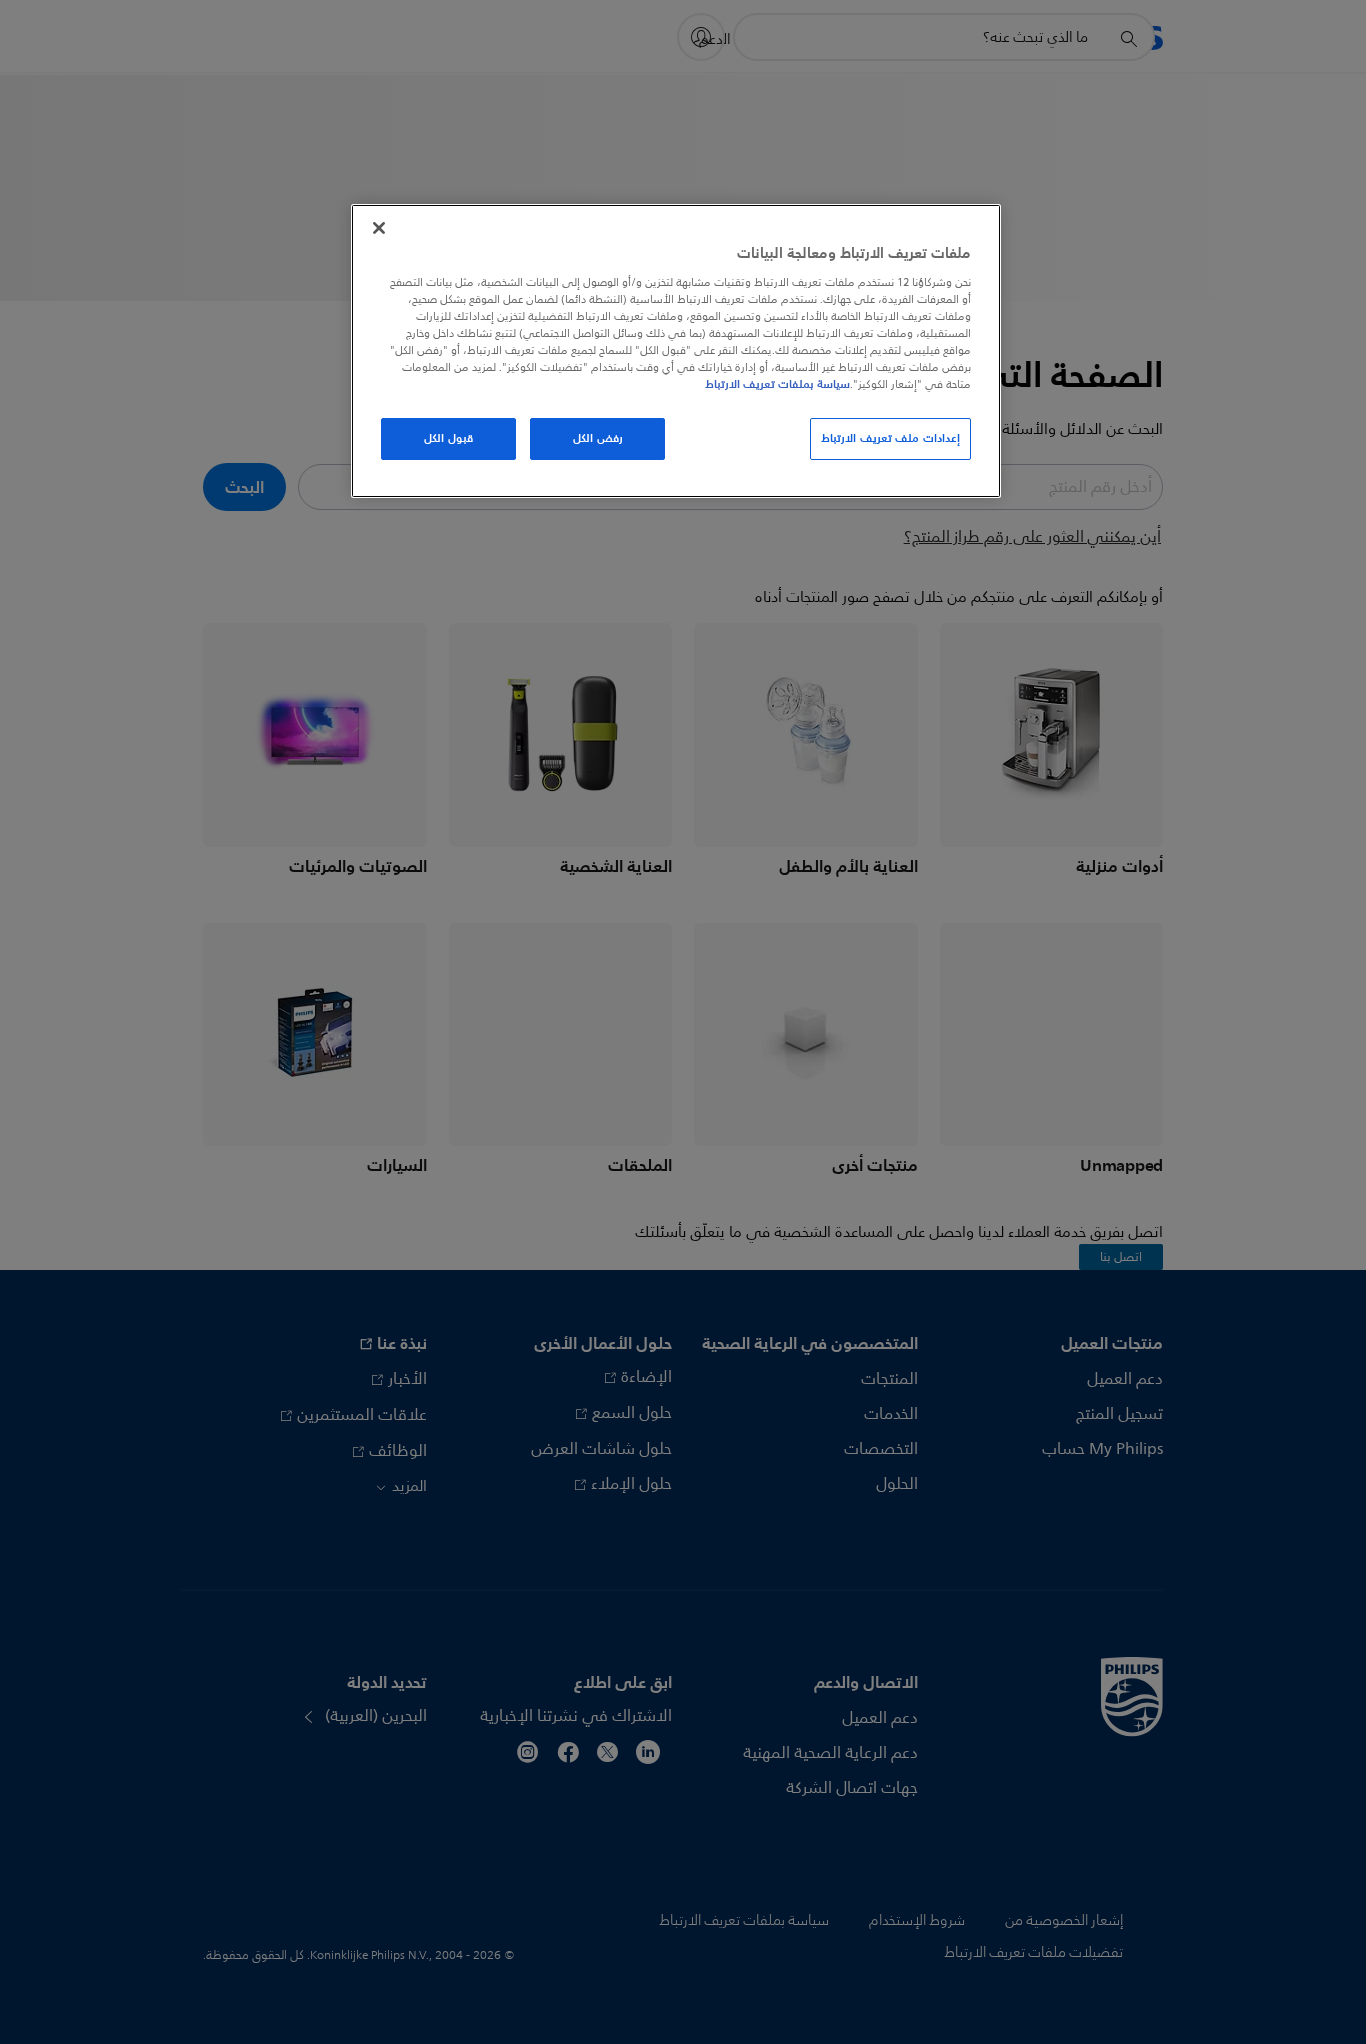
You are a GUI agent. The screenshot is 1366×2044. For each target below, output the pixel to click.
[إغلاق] (379, 228)
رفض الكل (598, 438)
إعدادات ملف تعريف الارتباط (890, 438)
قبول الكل (448, 438)
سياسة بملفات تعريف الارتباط (777, 384)
